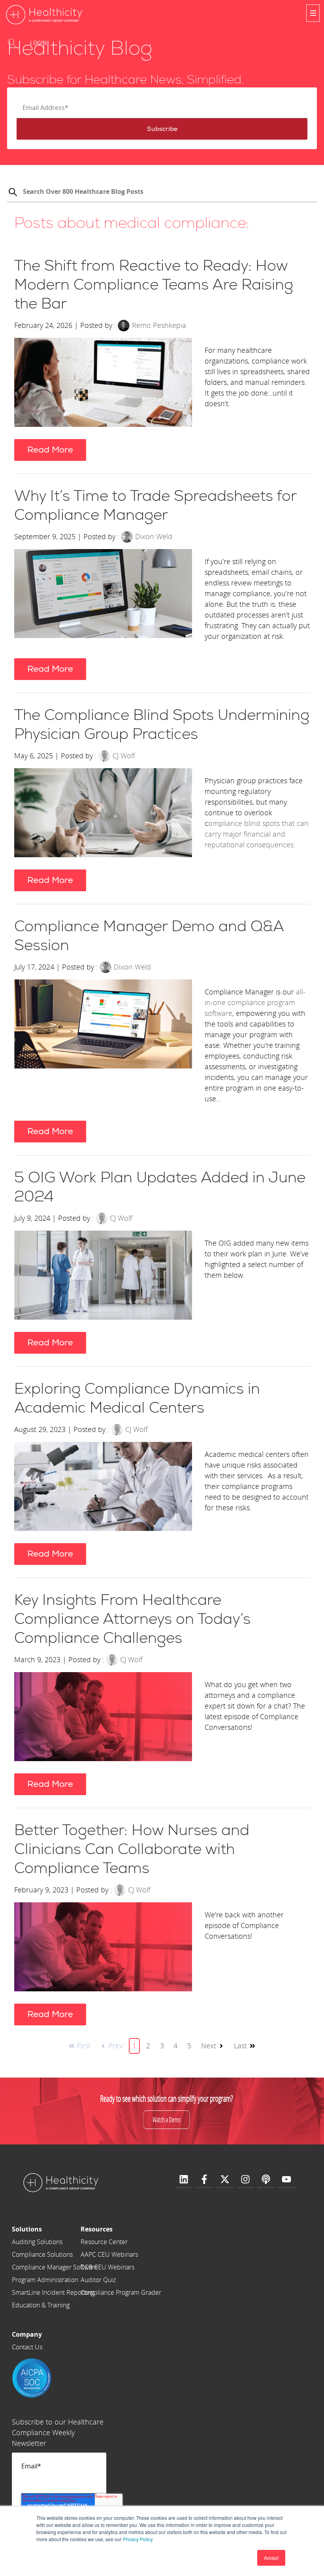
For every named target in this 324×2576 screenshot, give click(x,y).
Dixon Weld (154, 536)
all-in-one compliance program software (255, 1002)
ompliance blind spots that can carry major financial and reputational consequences (257, 834)
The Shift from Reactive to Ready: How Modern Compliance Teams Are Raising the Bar (154, 285)
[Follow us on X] (225, 2180)
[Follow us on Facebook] (204, 2180)
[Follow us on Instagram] (245, 2180)
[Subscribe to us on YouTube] (286, 2180)
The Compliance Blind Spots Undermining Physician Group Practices (162, 725)
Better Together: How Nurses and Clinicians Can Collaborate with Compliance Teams (132, 1850)
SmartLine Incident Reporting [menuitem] (53, 2292)
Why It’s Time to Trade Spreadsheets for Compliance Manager (155, 506)
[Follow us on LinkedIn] (184, 2180)
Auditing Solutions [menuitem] (37, 2242)
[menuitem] (55, 2229)
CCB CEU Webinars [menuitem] (107, 2267)
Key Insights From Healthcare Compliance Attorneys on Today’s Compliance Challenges (132, 1619)
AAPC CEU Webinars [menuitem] (109, 2254)
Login (39, 43)
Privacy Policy (138, 2539)
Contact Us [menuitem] (27, 2347)
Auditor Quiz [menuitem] (98, 2280)
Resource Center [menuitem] (104, 2242)
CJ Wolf (124, 756)
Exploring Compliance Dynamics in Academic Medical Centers (137, 1399)
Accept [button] (271, 2558)
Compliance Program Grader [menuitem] (121, 2292)
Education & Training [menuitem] (41, 2305)
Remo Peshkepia (159, 325)
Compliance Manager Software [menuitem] (55, 2267)
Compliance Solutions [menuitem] (42, 2254)
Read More (50, 450)
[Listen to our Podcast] (266, 2180)
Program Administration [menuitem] (45, 2280)
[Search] (13, 193)
